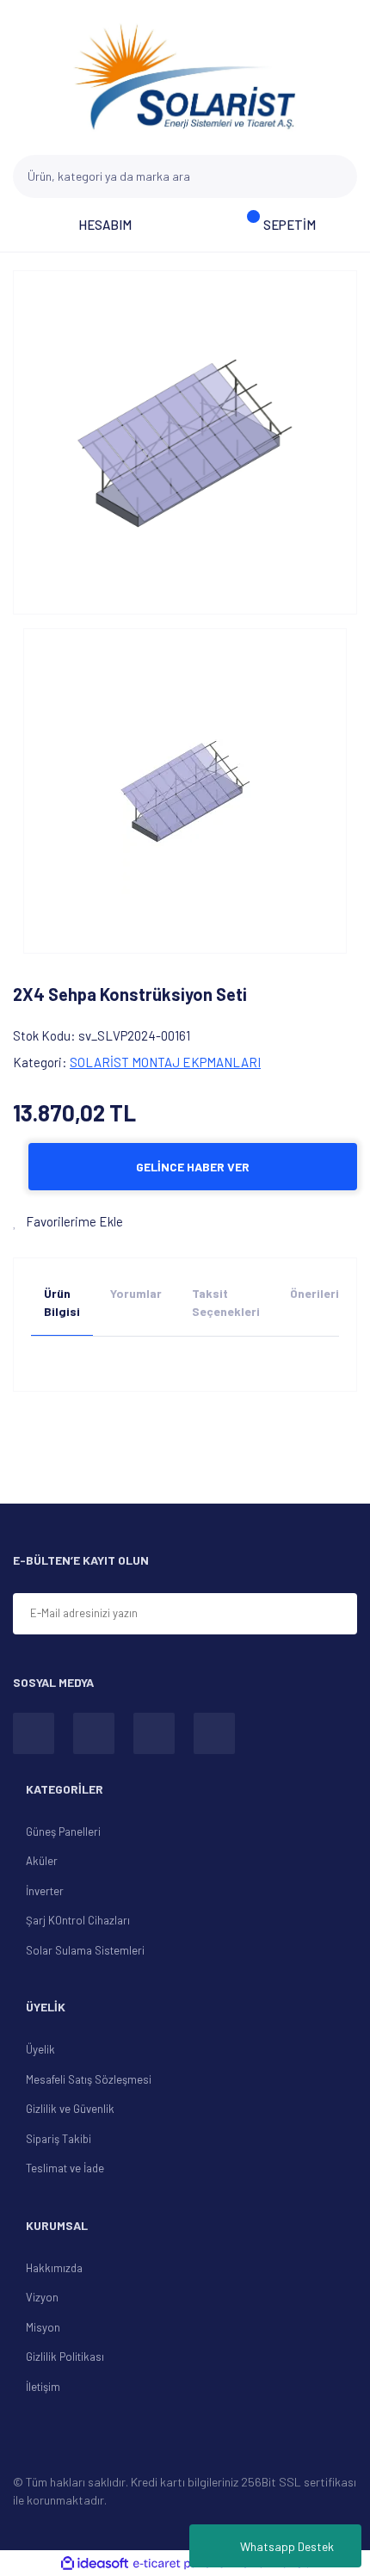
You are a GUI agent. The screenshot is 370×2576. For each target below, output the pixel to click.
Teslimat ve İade (65, 2168)
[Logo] (185, 77)
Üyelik (40, 2049)
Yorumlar (136, 1293)
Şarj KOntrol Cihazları (78, 1920)
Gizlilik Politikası (65, 2357)
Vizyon (42, 2297)
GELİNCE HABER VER (193, 1167)
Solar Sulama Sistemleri (85, 1950)
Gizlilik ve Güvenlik (70, 2109)
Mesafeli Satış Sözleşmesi (89, 2079)
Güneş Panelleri (63, 1832)
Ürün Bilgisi (62, 1302)
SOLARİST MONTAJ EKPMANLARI (165, 1062)
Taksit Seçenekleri (226, 1302)
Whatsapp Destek (287, 2546)
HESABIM (105, 225)
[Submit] (336, 1615)
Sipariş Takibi (59, 2139)
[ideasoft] (95, 2564)
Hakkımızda (54, 2268)
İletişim (43, 2387)
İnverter (45, 1891)
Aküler (42, 1861)
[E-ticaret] (183, 2563)
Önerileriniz (323, 1293)
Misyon (43, 2327)
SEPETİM (290, 225)
